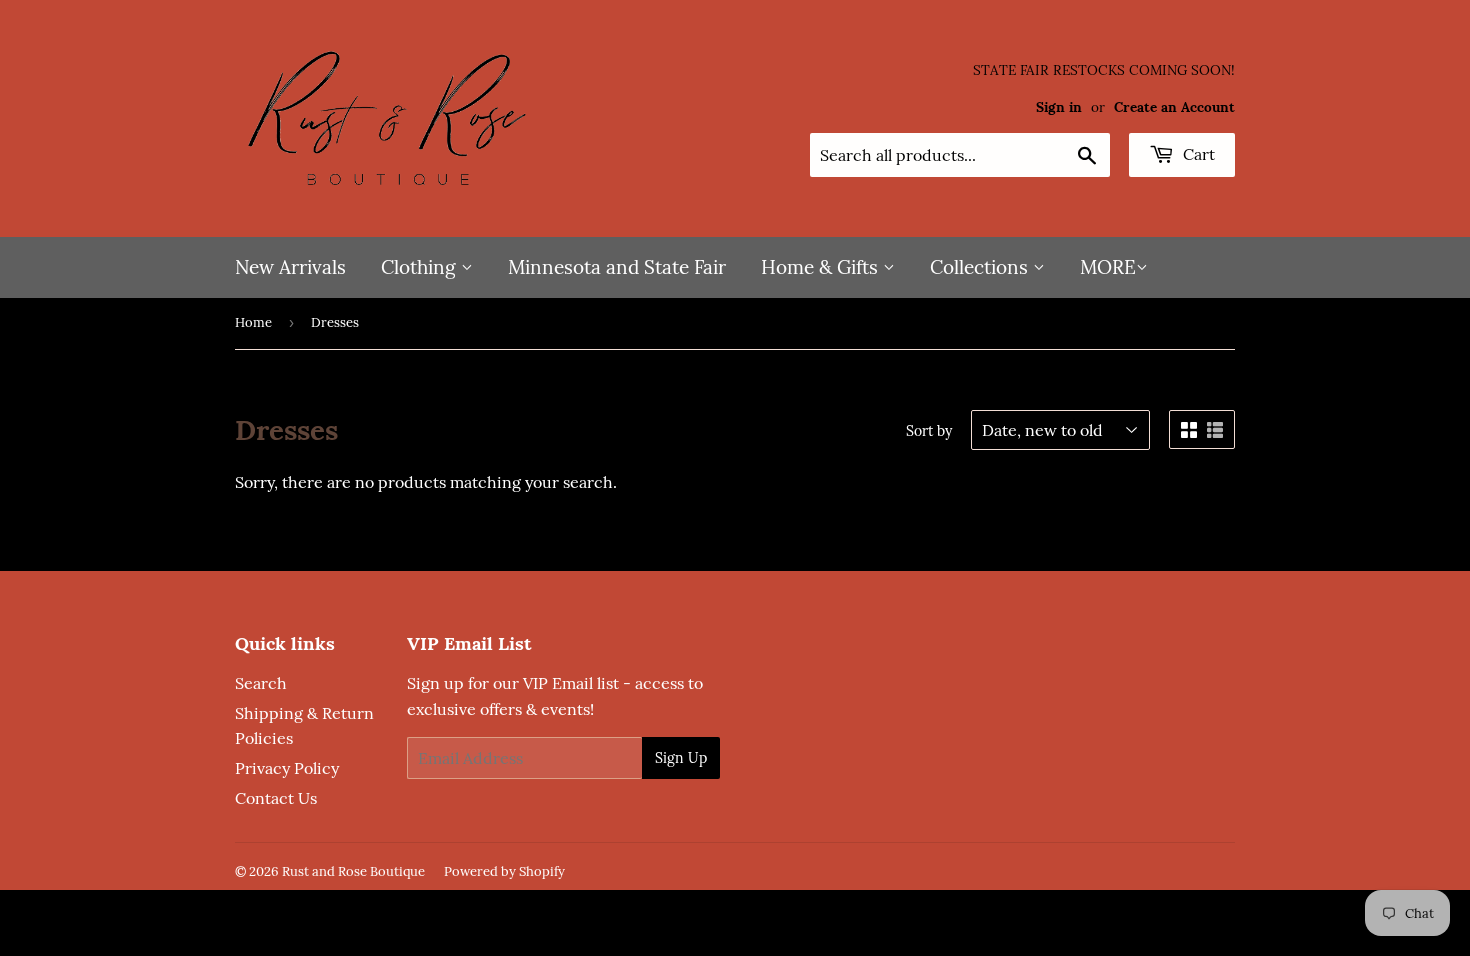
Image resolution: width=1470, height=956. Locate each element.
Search (261, 683)
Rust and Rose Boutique (353, 871)
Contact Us (276, 798)
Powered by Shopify (504, 871)
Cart (1197, 154)
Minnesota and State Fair (617, 267)
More (1108, 267)
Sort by (929, 431)
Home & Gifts (822, 267)
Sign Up (681, 758)
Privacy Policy (287, 768)
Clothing (421, 267)
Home (253, 322)
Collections (981, 267)
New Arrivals (290, 267)
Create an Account (1174, 107)
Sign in (1059, 107)
